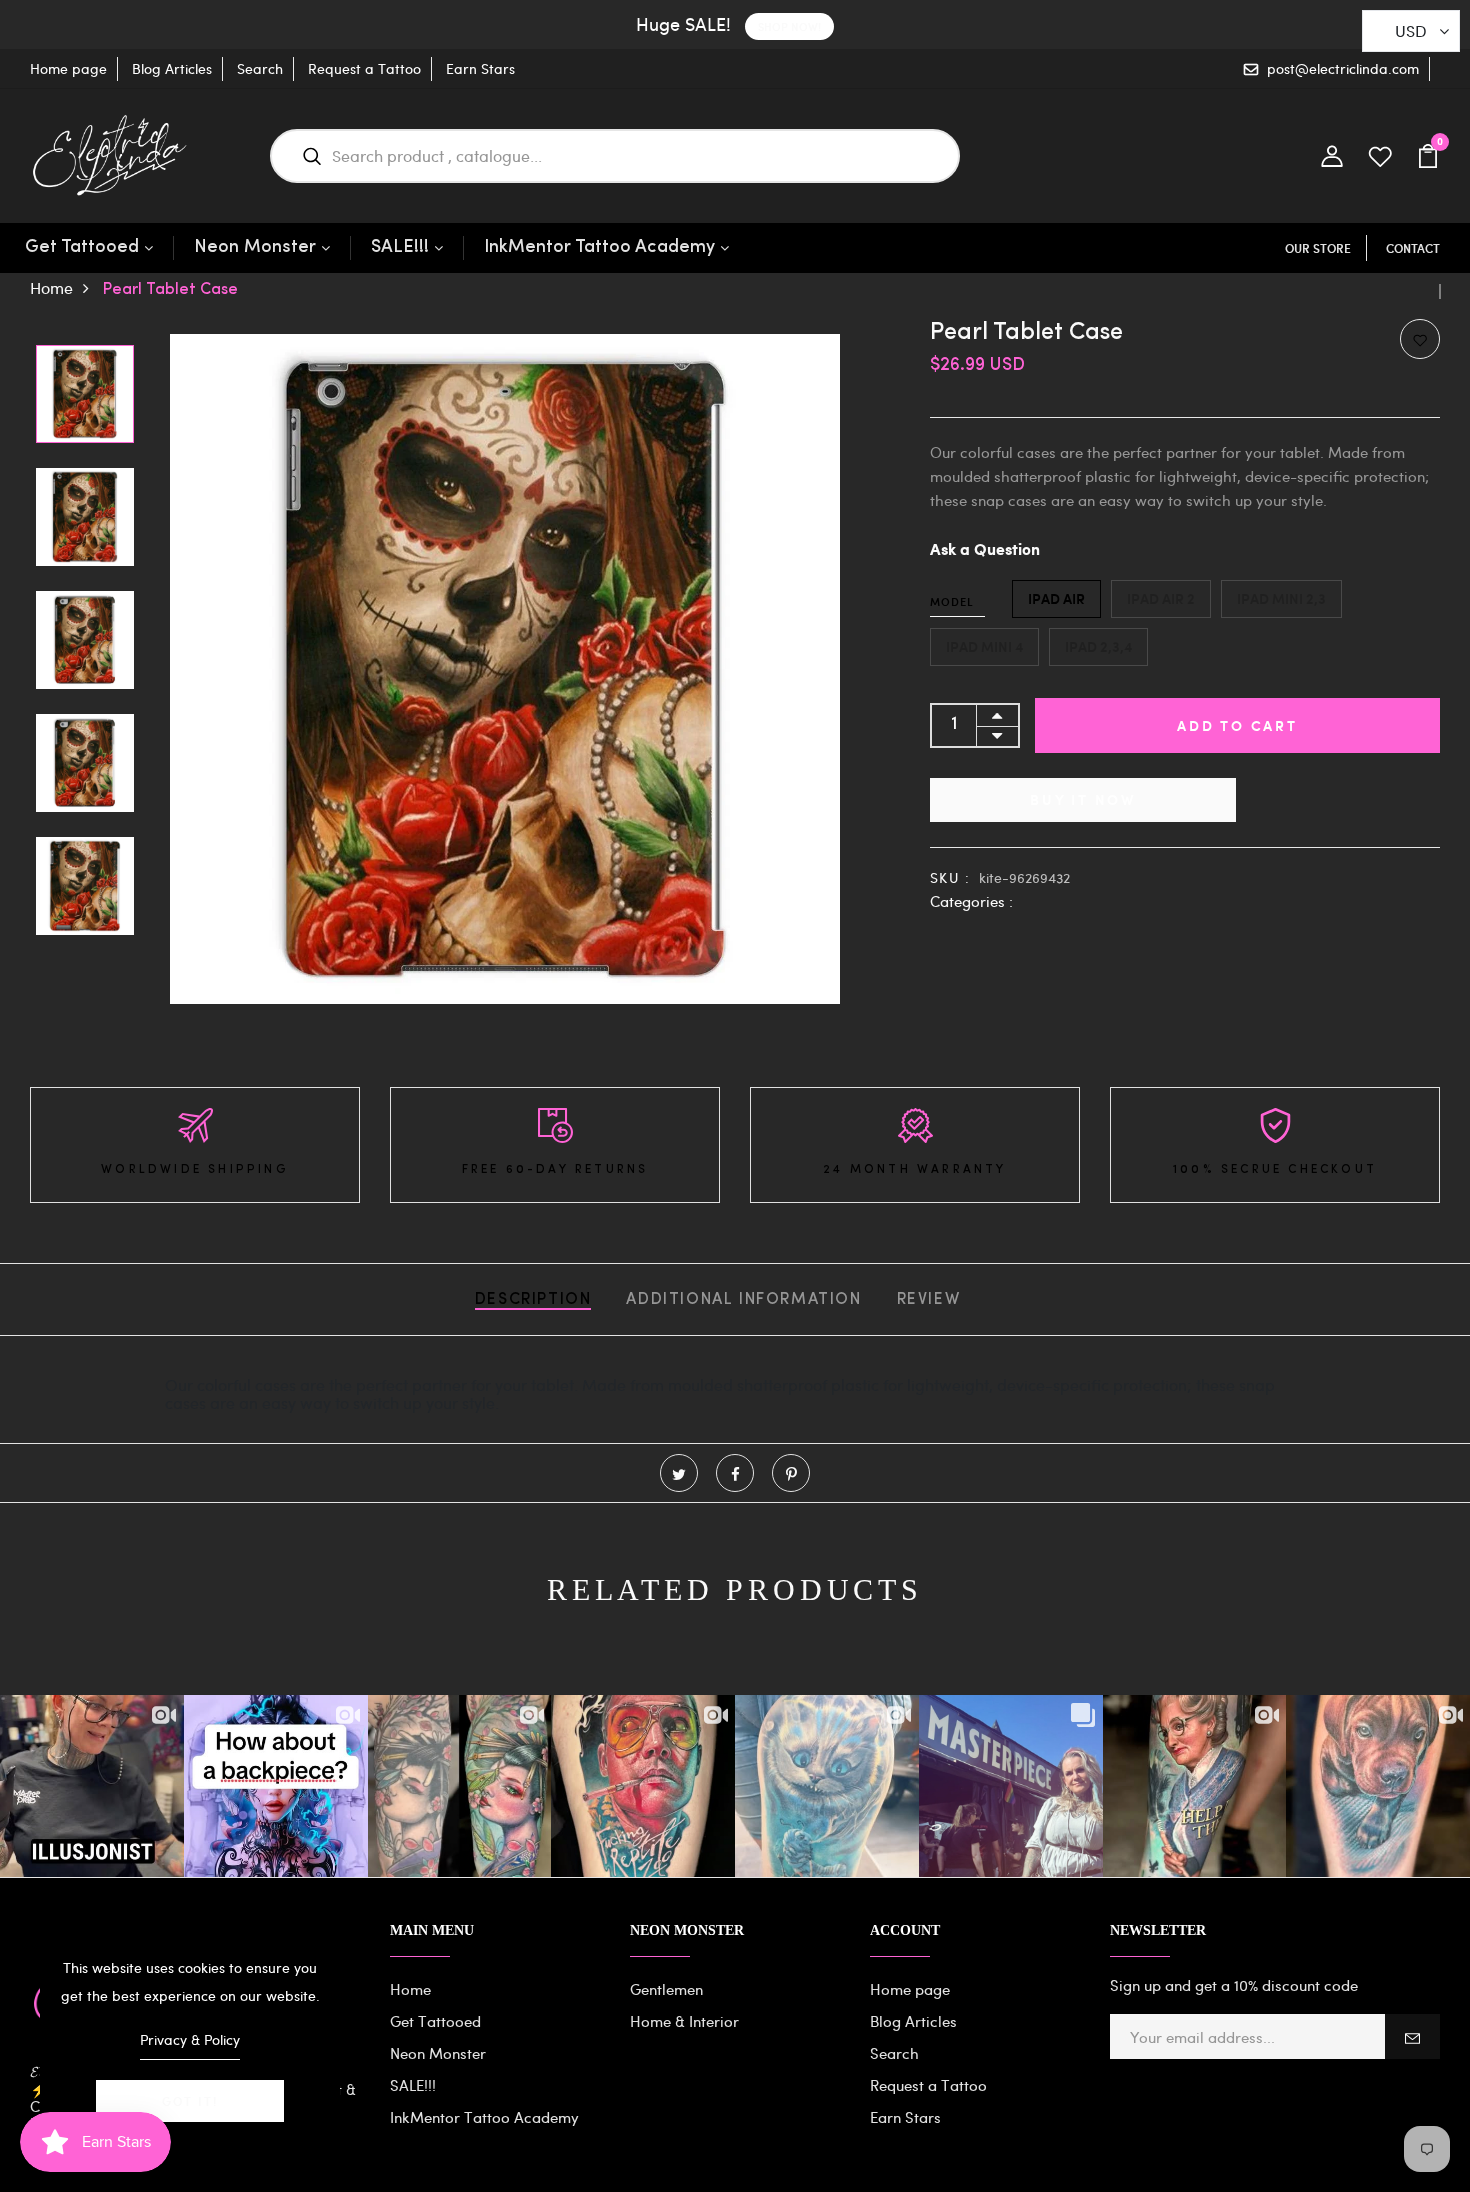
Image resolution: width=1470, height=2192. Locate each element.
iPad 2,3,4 (1098, 646)
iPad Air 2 (1161, 598)
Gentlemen (666, 1989)
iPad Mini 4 (984, 646)
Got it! (190, 2101)
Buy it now (1083, 799)
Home (51, 287)
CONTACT (1413, 248)
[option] (85, 395)
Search (260, 68)
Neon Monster (255, 248)
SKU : (950, 878)
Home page (68, 68)
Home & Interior (684, 2021)
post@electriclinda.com (1343, 68)
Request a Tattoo (364, 68)
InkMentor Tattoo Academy (599, 248)
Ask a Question (985, 550)
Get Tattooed (82, 248)
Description (533, 1300)
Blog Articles (172, 68)
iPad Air (1056, 598)
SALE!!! (400, 248)
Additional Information (743, 1300)
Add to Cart (1237, 725)
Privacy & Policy (190, 2039)
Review (929, 1300)
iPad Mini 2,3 (1281, 598)
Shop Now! (789, 26)
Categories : (971, 901)
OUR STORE (1318, 248)
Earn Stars (480, 68)
